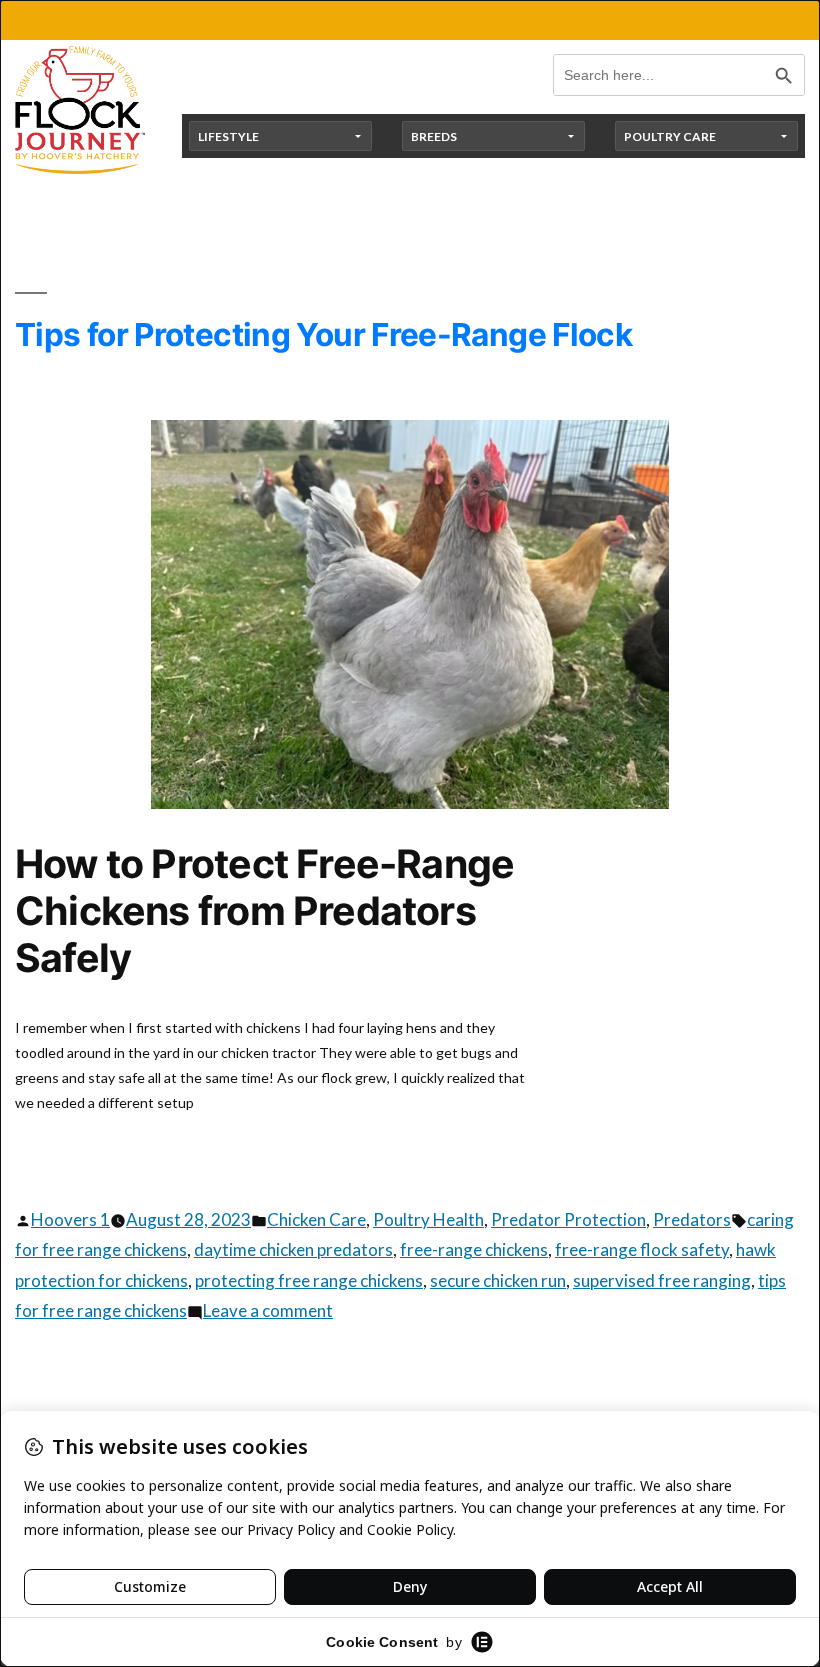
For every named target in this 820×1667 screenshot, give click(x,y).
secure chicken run (498, 1280)
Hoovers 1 (70, 1219)
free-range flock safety (642, 1249)
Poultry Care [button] (670, 136)
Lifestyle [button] (228, 136)
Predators (692, 1219)
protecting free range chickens (309, 1280)
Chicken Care (316, 1219)
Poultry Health (428, 1219)
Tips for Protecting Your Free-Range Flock (323, 334)
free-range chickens (474, 1249)
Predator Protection (568, 1219)
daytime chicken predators (293, 1249)
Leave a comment (268, 1310)
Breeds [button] (434, 136)
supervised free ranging (662, 1280)
